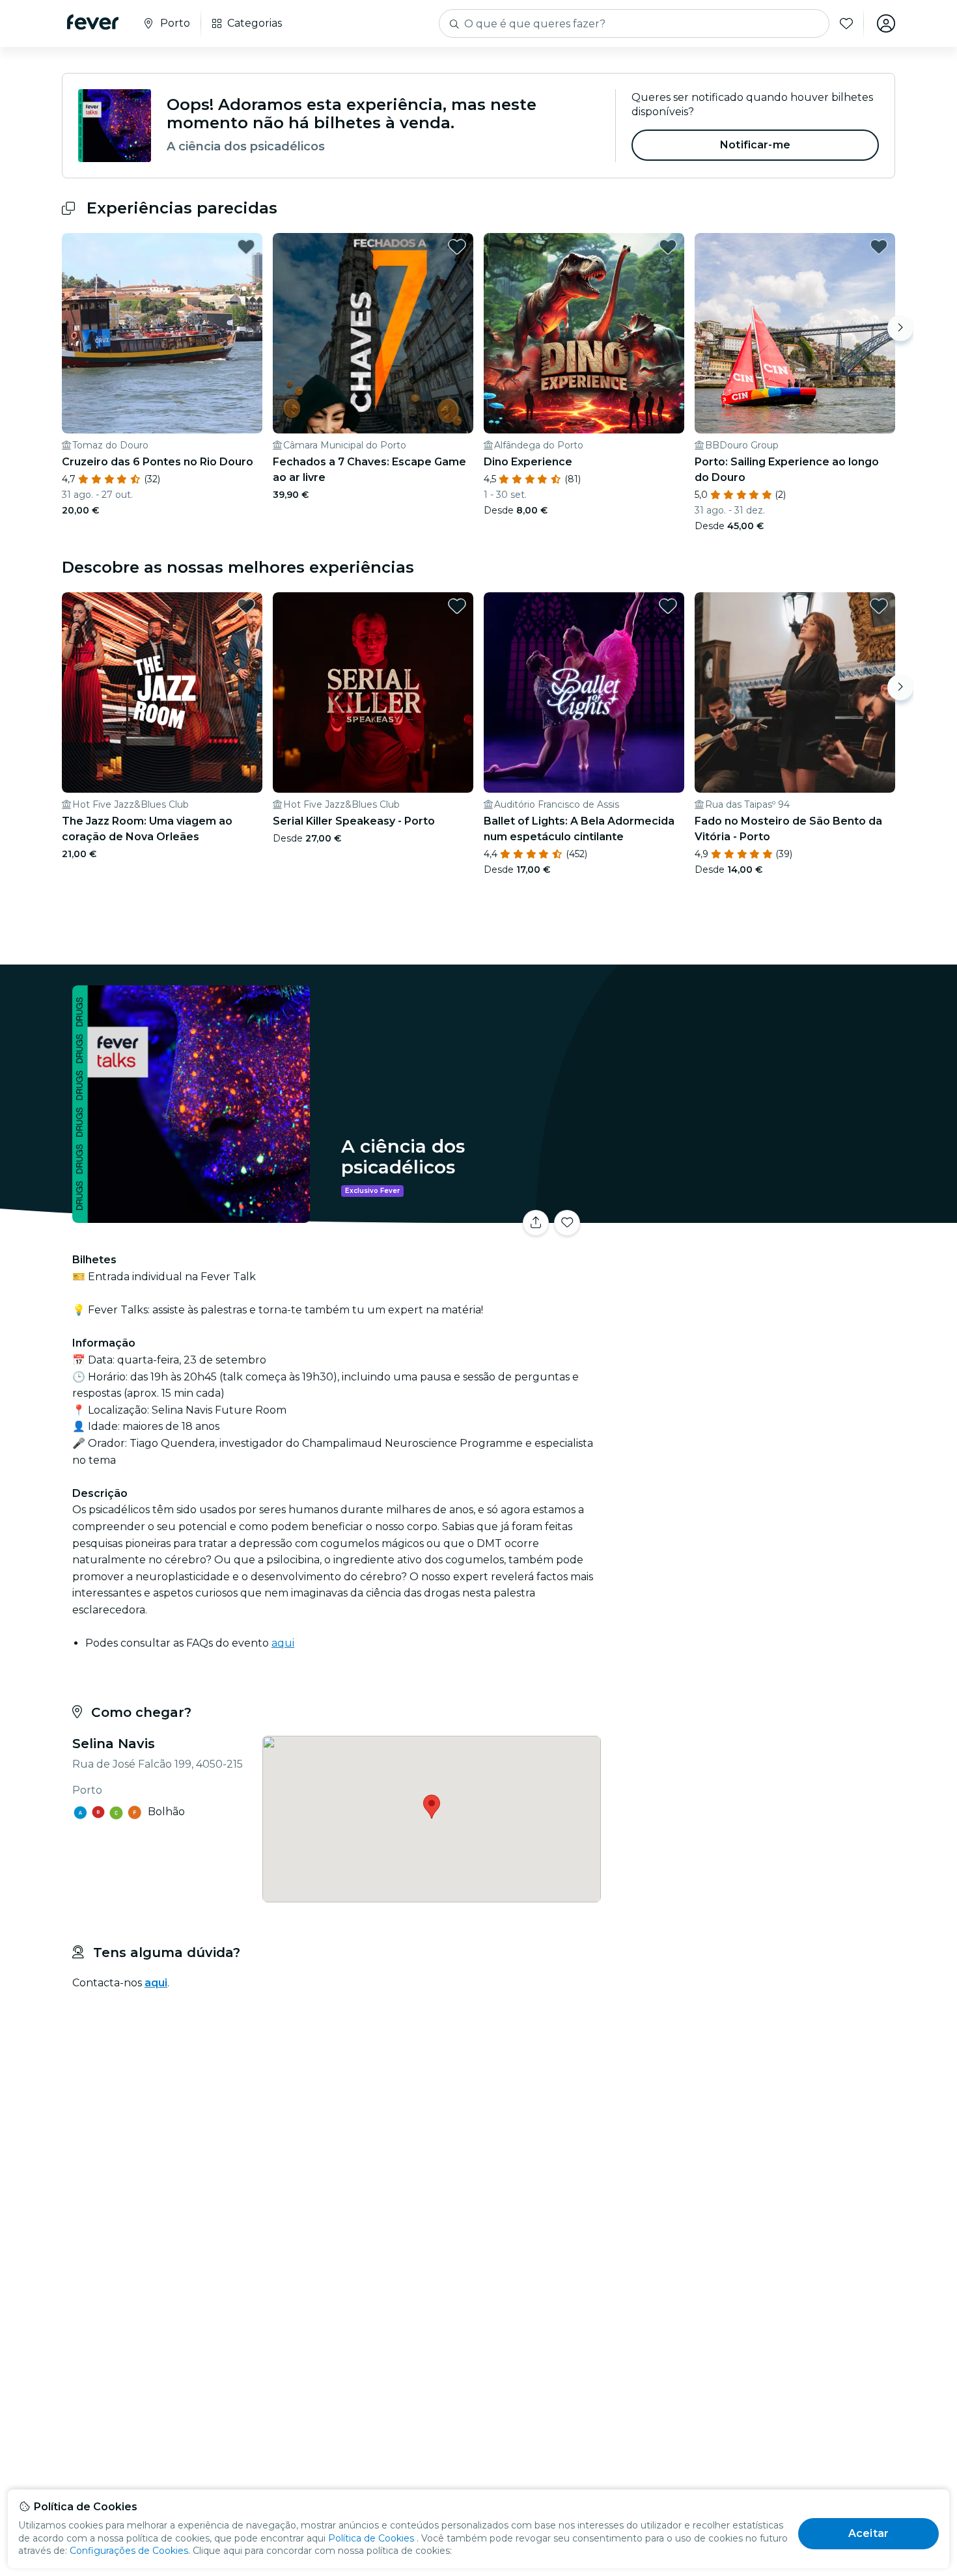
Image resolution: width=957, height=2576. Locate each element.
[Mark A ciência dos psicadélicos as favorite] (567, 1223)
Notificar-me (755, 145)
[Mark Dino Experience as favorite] (668, 247)
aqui (283, 1643)
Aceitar (868, 2533)
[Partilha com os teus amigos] (536, 1223)
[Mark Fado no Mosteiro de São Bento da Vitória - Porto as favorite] (879, 606)
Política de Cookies (371, 2538)
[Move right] (900, 328)
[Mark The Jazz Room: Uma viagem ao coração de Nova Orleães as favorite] (246, 606)
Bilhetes (751, 1215)
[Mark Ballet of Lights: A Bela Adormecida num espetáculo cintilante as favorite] (668, 606)
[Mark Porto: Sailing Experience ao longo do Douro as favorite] (879, 247)
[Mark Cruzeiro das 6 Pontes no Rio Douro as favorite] (246, 247)
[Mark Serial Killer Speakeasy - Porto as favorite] (457, 606)
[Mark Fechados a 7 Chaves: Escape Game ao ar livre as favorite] (457, 247)
